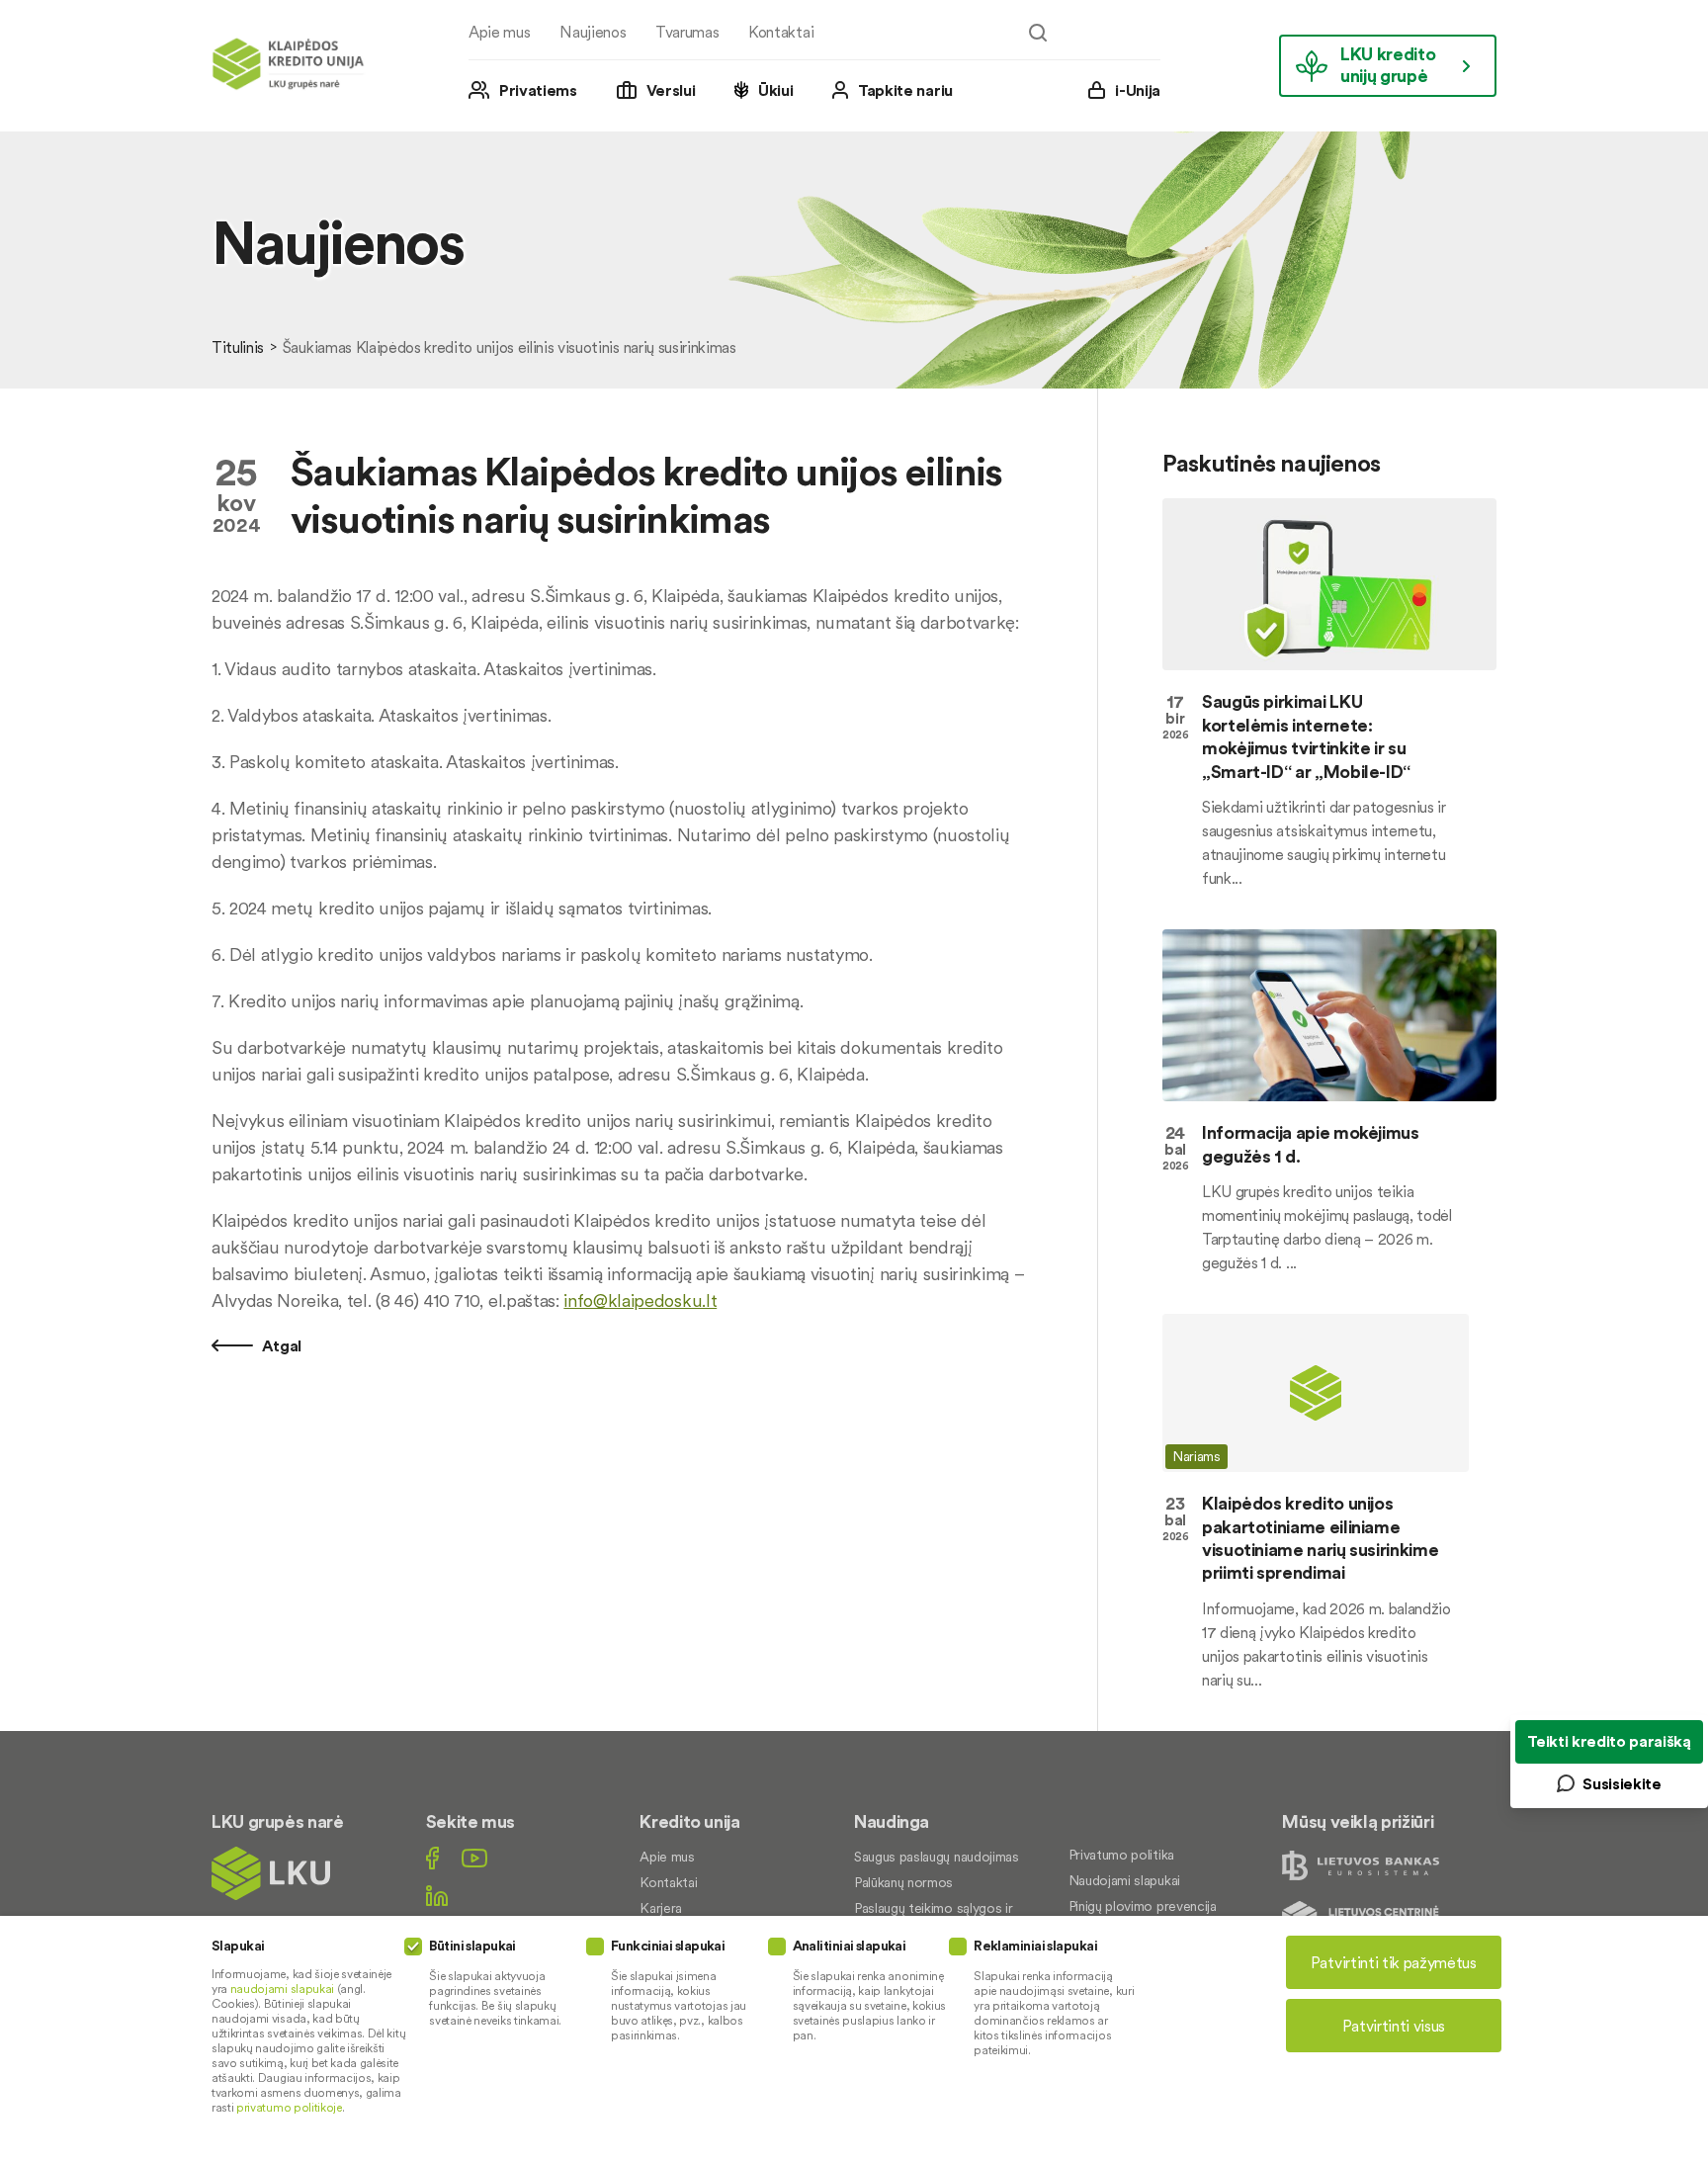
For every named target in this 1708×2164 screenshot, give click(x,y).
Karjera (661, 1908)
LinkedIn (437, 1896)
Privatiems (538, 90)
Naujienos (593, 32)
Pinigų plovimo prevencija (1143, 1906)
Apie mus (499, 32)
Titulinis (238, 347)
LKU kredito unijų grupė (1388, 65)
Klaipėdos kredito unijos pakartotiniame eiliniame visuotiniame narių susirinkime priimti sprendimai (1320, 1538)
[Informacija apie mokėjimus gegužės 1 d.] (1329, 1015)
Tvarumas (687, 32)
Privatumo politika (1121, 1855)
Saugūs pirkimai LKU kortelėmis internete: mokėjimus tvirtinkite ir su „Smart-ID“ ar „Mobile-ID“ (1306, 736)
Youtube (474, 1858)
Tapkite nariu (905, 90)
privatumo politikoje (289, 2107)
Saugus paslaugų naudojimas (937, 1857)
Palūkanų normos (903, 1882)
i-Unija (1138, 90)
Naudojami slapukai (1124, 1880)
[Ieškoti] (1038, 33)
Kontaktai (781, 32)
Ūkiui (775, 90)
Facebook (432, 1858)
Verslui (671, 90)
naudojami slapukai (282, 1989)
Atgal (280, 1345)
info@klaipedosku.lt (640, 1300)
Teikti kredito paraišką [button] (1609, 1741)
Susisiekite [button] (1622, 1783)
